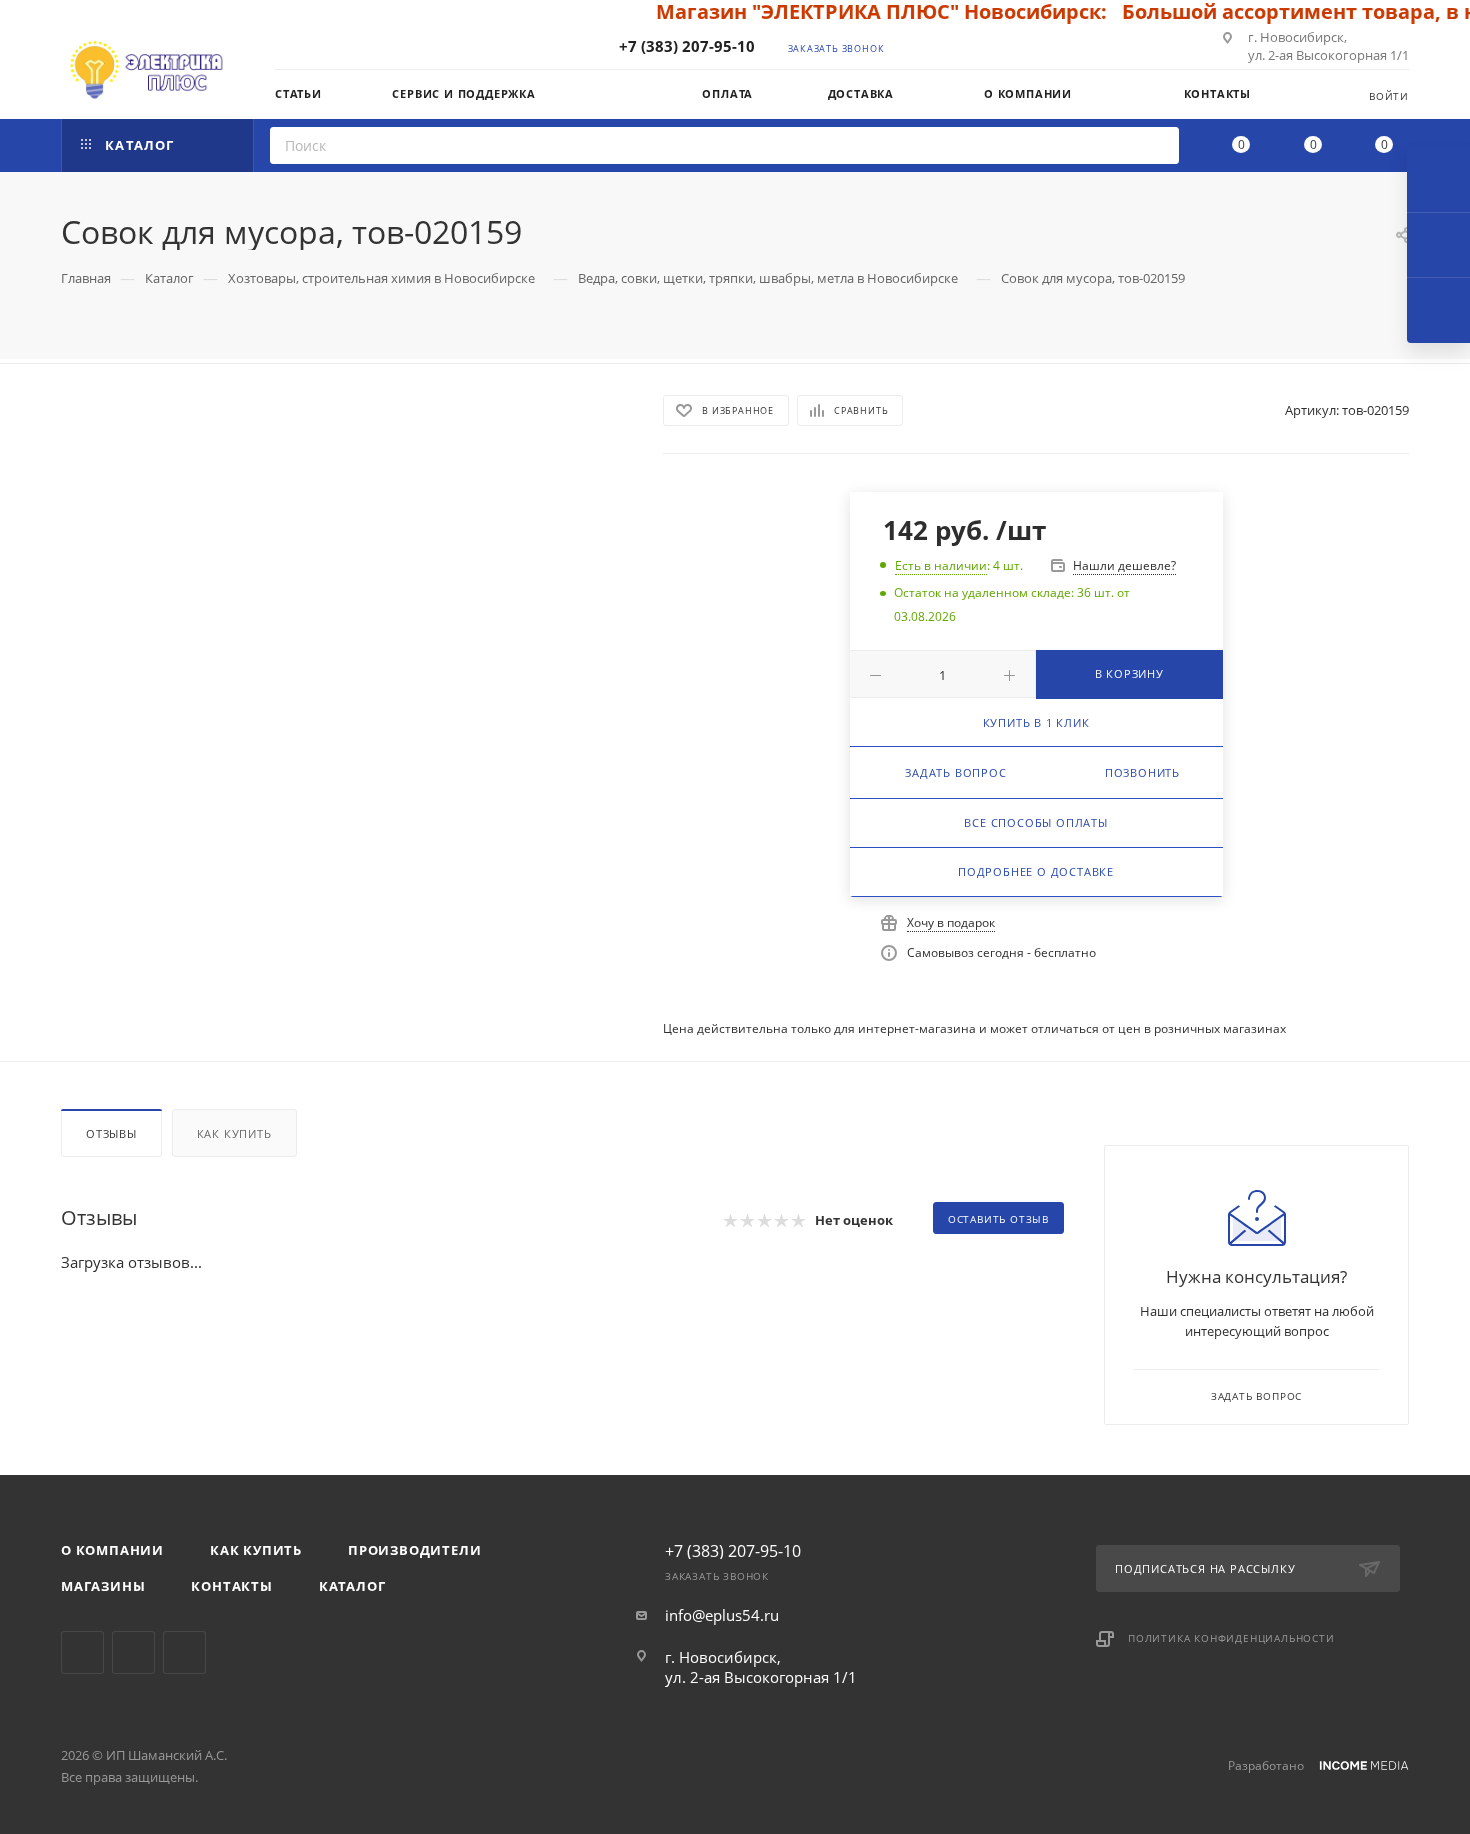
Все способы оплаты (1035, 822)
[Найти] (1157, 145)
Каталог (352, 1586)
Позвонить (1142, 772)
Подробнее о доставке (1036, 871)
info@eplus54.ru (722, 1615)
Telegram (82, 1652)
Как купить (234, 1133)
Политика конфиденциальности (1231, 1638)
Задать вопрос (955, 772)
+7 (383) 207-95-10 (687, 46)
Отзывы (111, 1133)
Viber (133, 1652)
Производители (414, 1550)
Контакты (231, 1586)
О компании (112, 1550)
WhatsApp (184, 1652)
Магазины (103, 1586)
